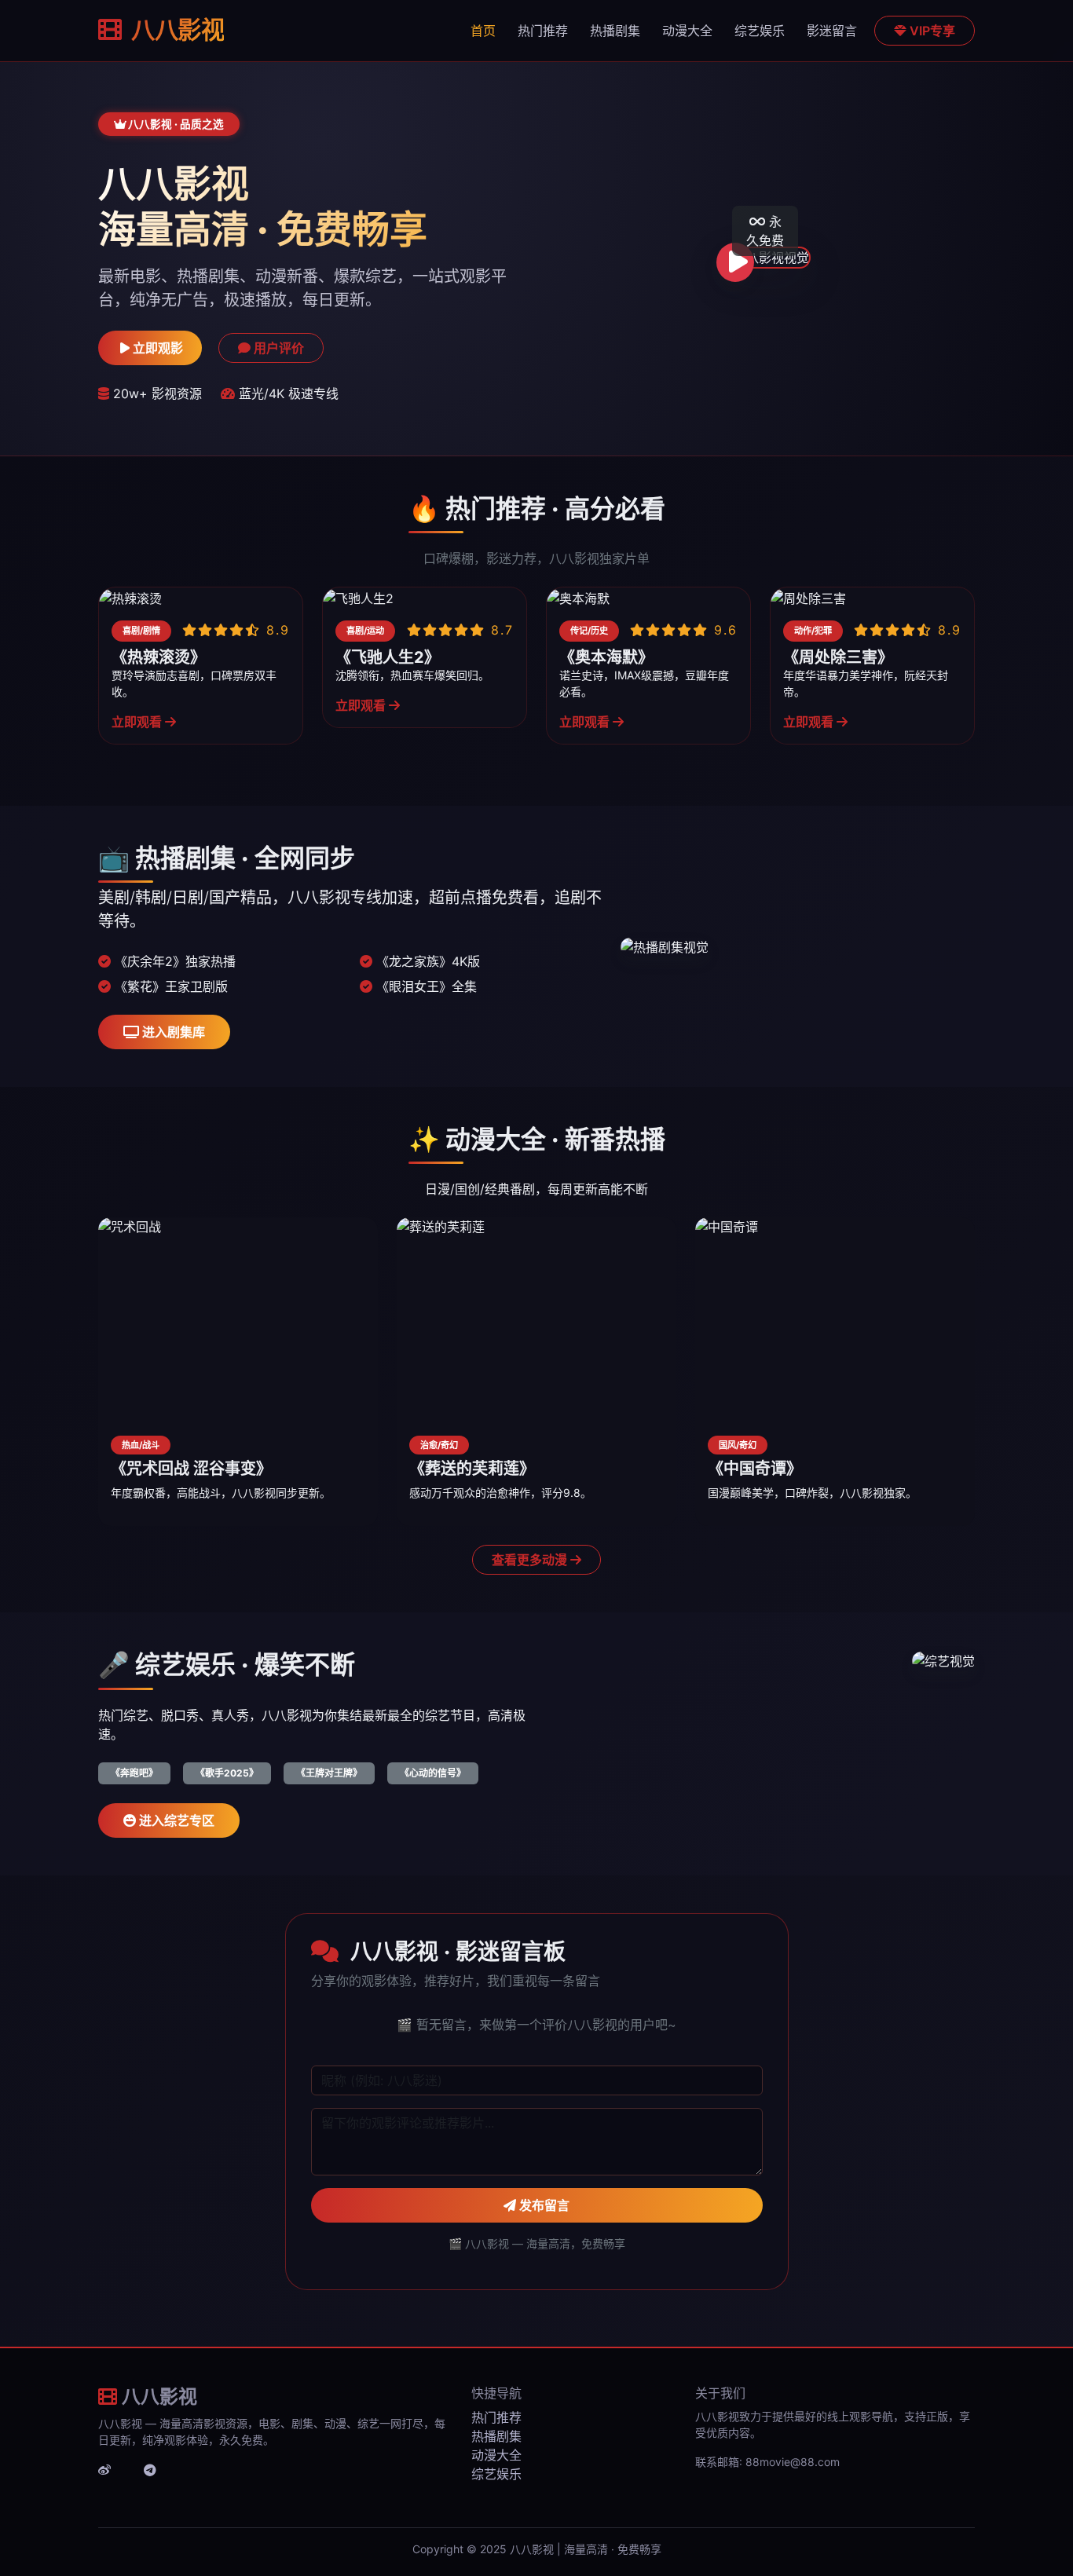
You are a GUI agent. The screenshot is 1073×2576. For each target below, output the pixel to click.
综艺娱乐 (760, 31)
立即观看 (138, 722)
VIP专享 (931, 31)
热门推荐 (543, 31)
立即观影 (156, 348)
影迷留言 (832, 31)
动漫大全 (687, 31)
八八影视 (175, 30)
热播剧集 (615, 31)
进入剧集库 (172, 1032)
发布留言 (543, 2205)
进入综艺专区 (175, 1820)
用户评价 (277, 348)
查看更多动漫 (531, 1560)
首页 (483, 31)
